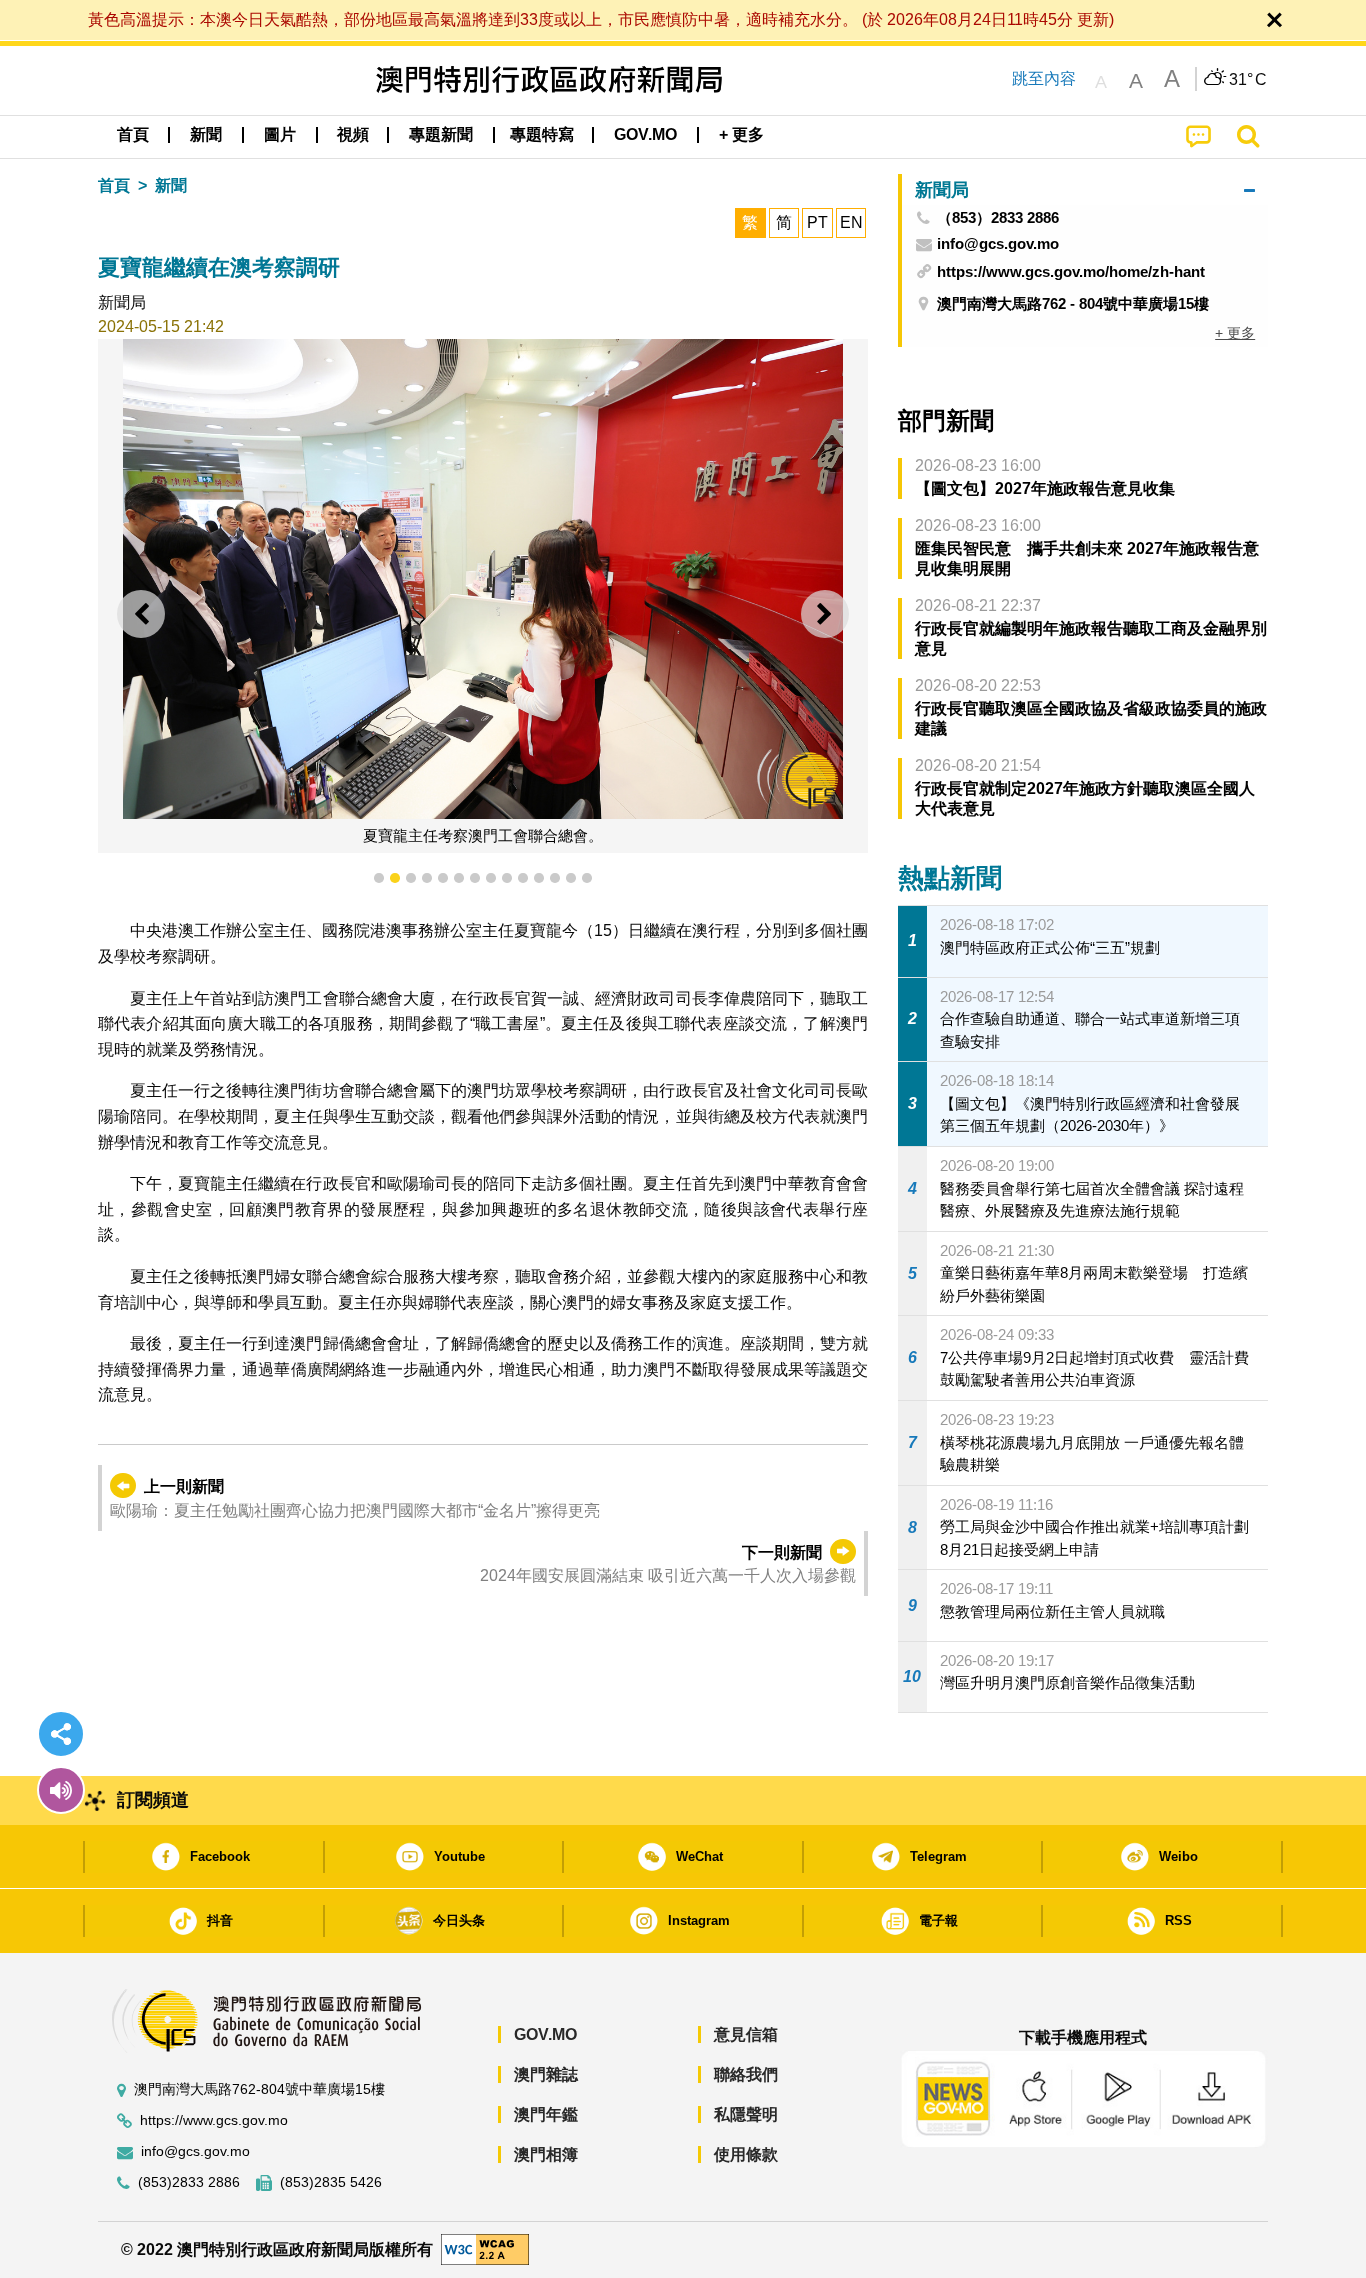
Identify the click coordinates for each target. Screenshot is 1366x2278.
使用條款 (746, 2154)
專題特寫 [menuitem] (542, 134)
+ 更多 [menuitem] (1235, 333)
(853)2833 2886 (189, 2182)
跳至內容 (1044, 78)
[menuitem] (206, 135)
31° (1248, 80)
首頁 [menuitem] (133, 134)
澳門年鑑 (546, 2114)
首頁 (114, 185)
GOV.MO (545, 2034)
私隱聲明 (746, 2114)
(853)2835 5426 (331, 2182)
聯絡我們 (746, 2074)
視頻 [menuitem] (353, 134)
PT (817, 222)
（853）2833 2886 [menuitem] (998, 218)
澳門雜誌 (546, 2074)
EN (851, 222)
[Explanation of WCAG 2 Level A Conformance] (485, 2248)
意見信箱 (746, 2034)
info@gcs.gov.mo (195, 2151)
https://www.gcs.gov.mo (214, 2120)
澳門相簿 (546, 2154)
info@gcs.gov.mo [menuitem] (998, 244)
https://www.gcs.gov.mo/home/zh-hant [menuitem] (1071, 271)
